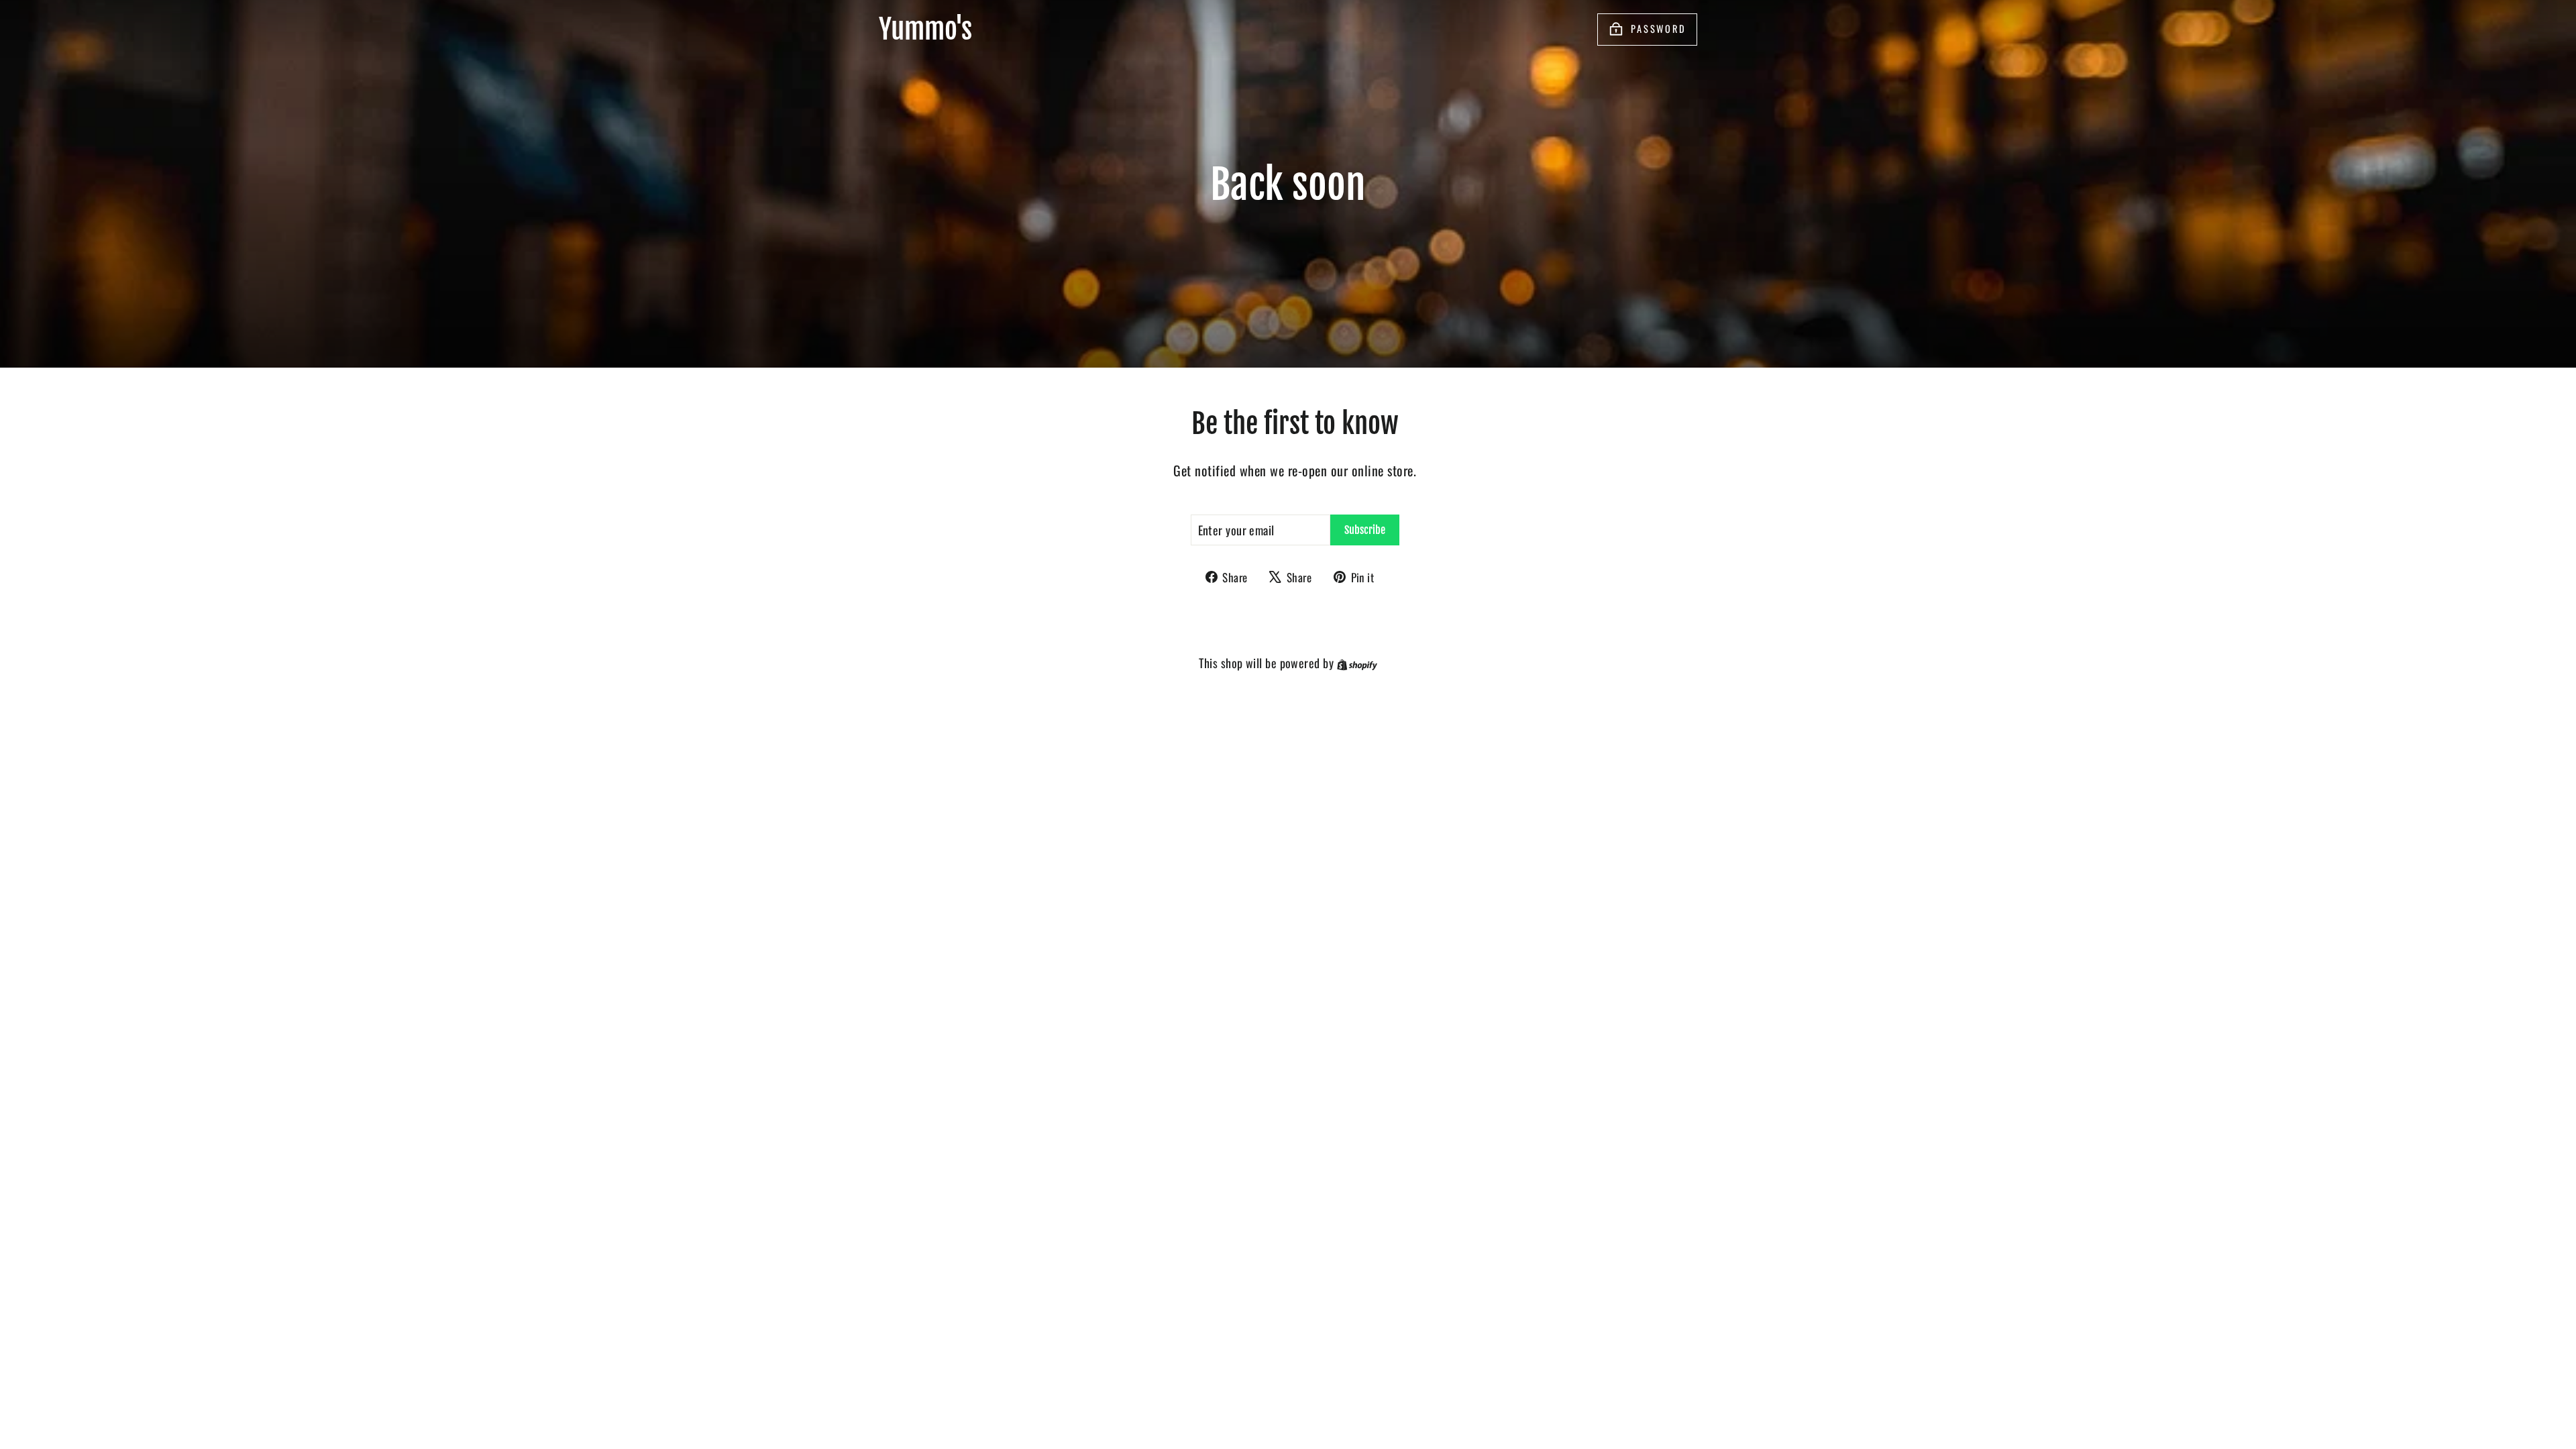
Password (1659, 29)
